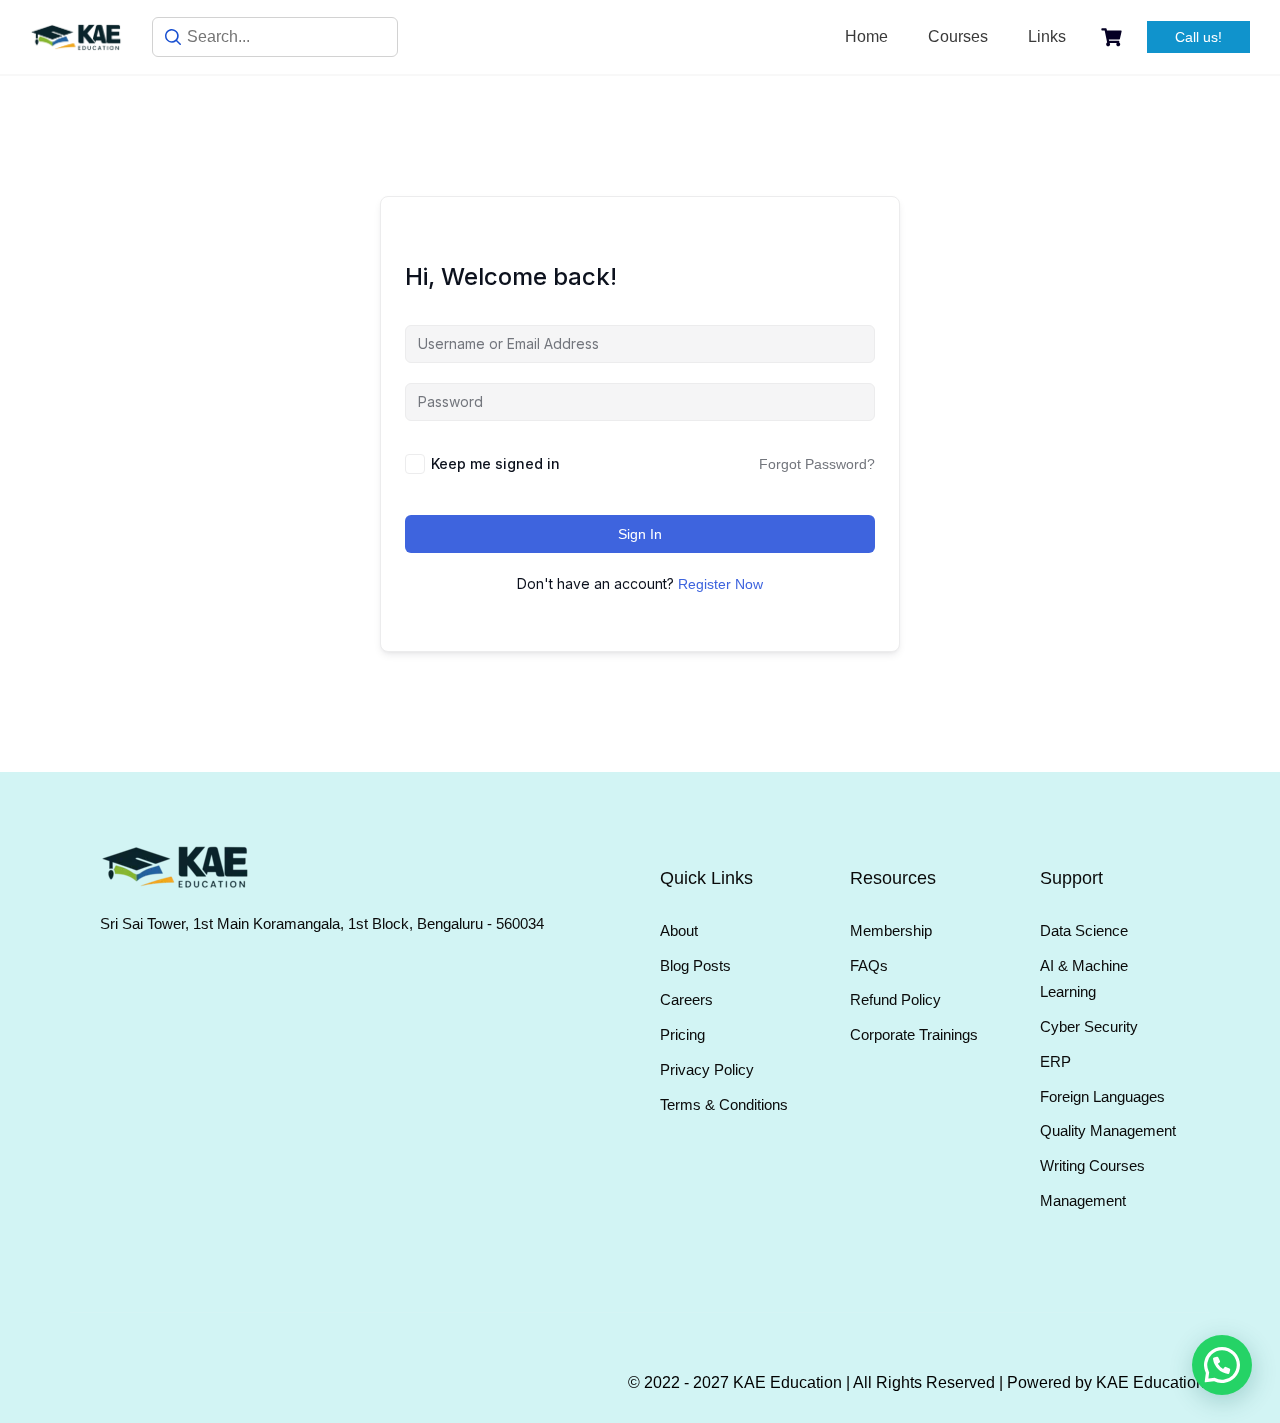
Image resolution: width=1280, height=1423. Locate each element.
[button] (1222, 1365)
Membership (891, 930)
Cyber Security (1089, 1026)
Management (1083, 1200)
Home (866, 36)
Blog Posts (695, 965)
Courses (958, 36)
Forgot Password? (817, 464)
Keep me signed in (495, 463)
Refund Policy (895, 999)
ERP (1055, 1061)
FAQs (869, 965)
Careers (686, 999)
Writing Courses (1092, 1165)
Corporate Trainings (914, 1034)
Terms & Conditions (724, 1104)
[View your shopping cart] (1114, 37)
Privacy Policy (707, 1069)
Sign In (640, 534)
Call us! (1198, 37)
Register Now (720, 584)
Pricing (682, 1034)
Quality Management (1108, 1130)
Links (1047, 36)
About (679, 930)
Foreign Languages (1102, 1096)
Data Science (1084, 930)
